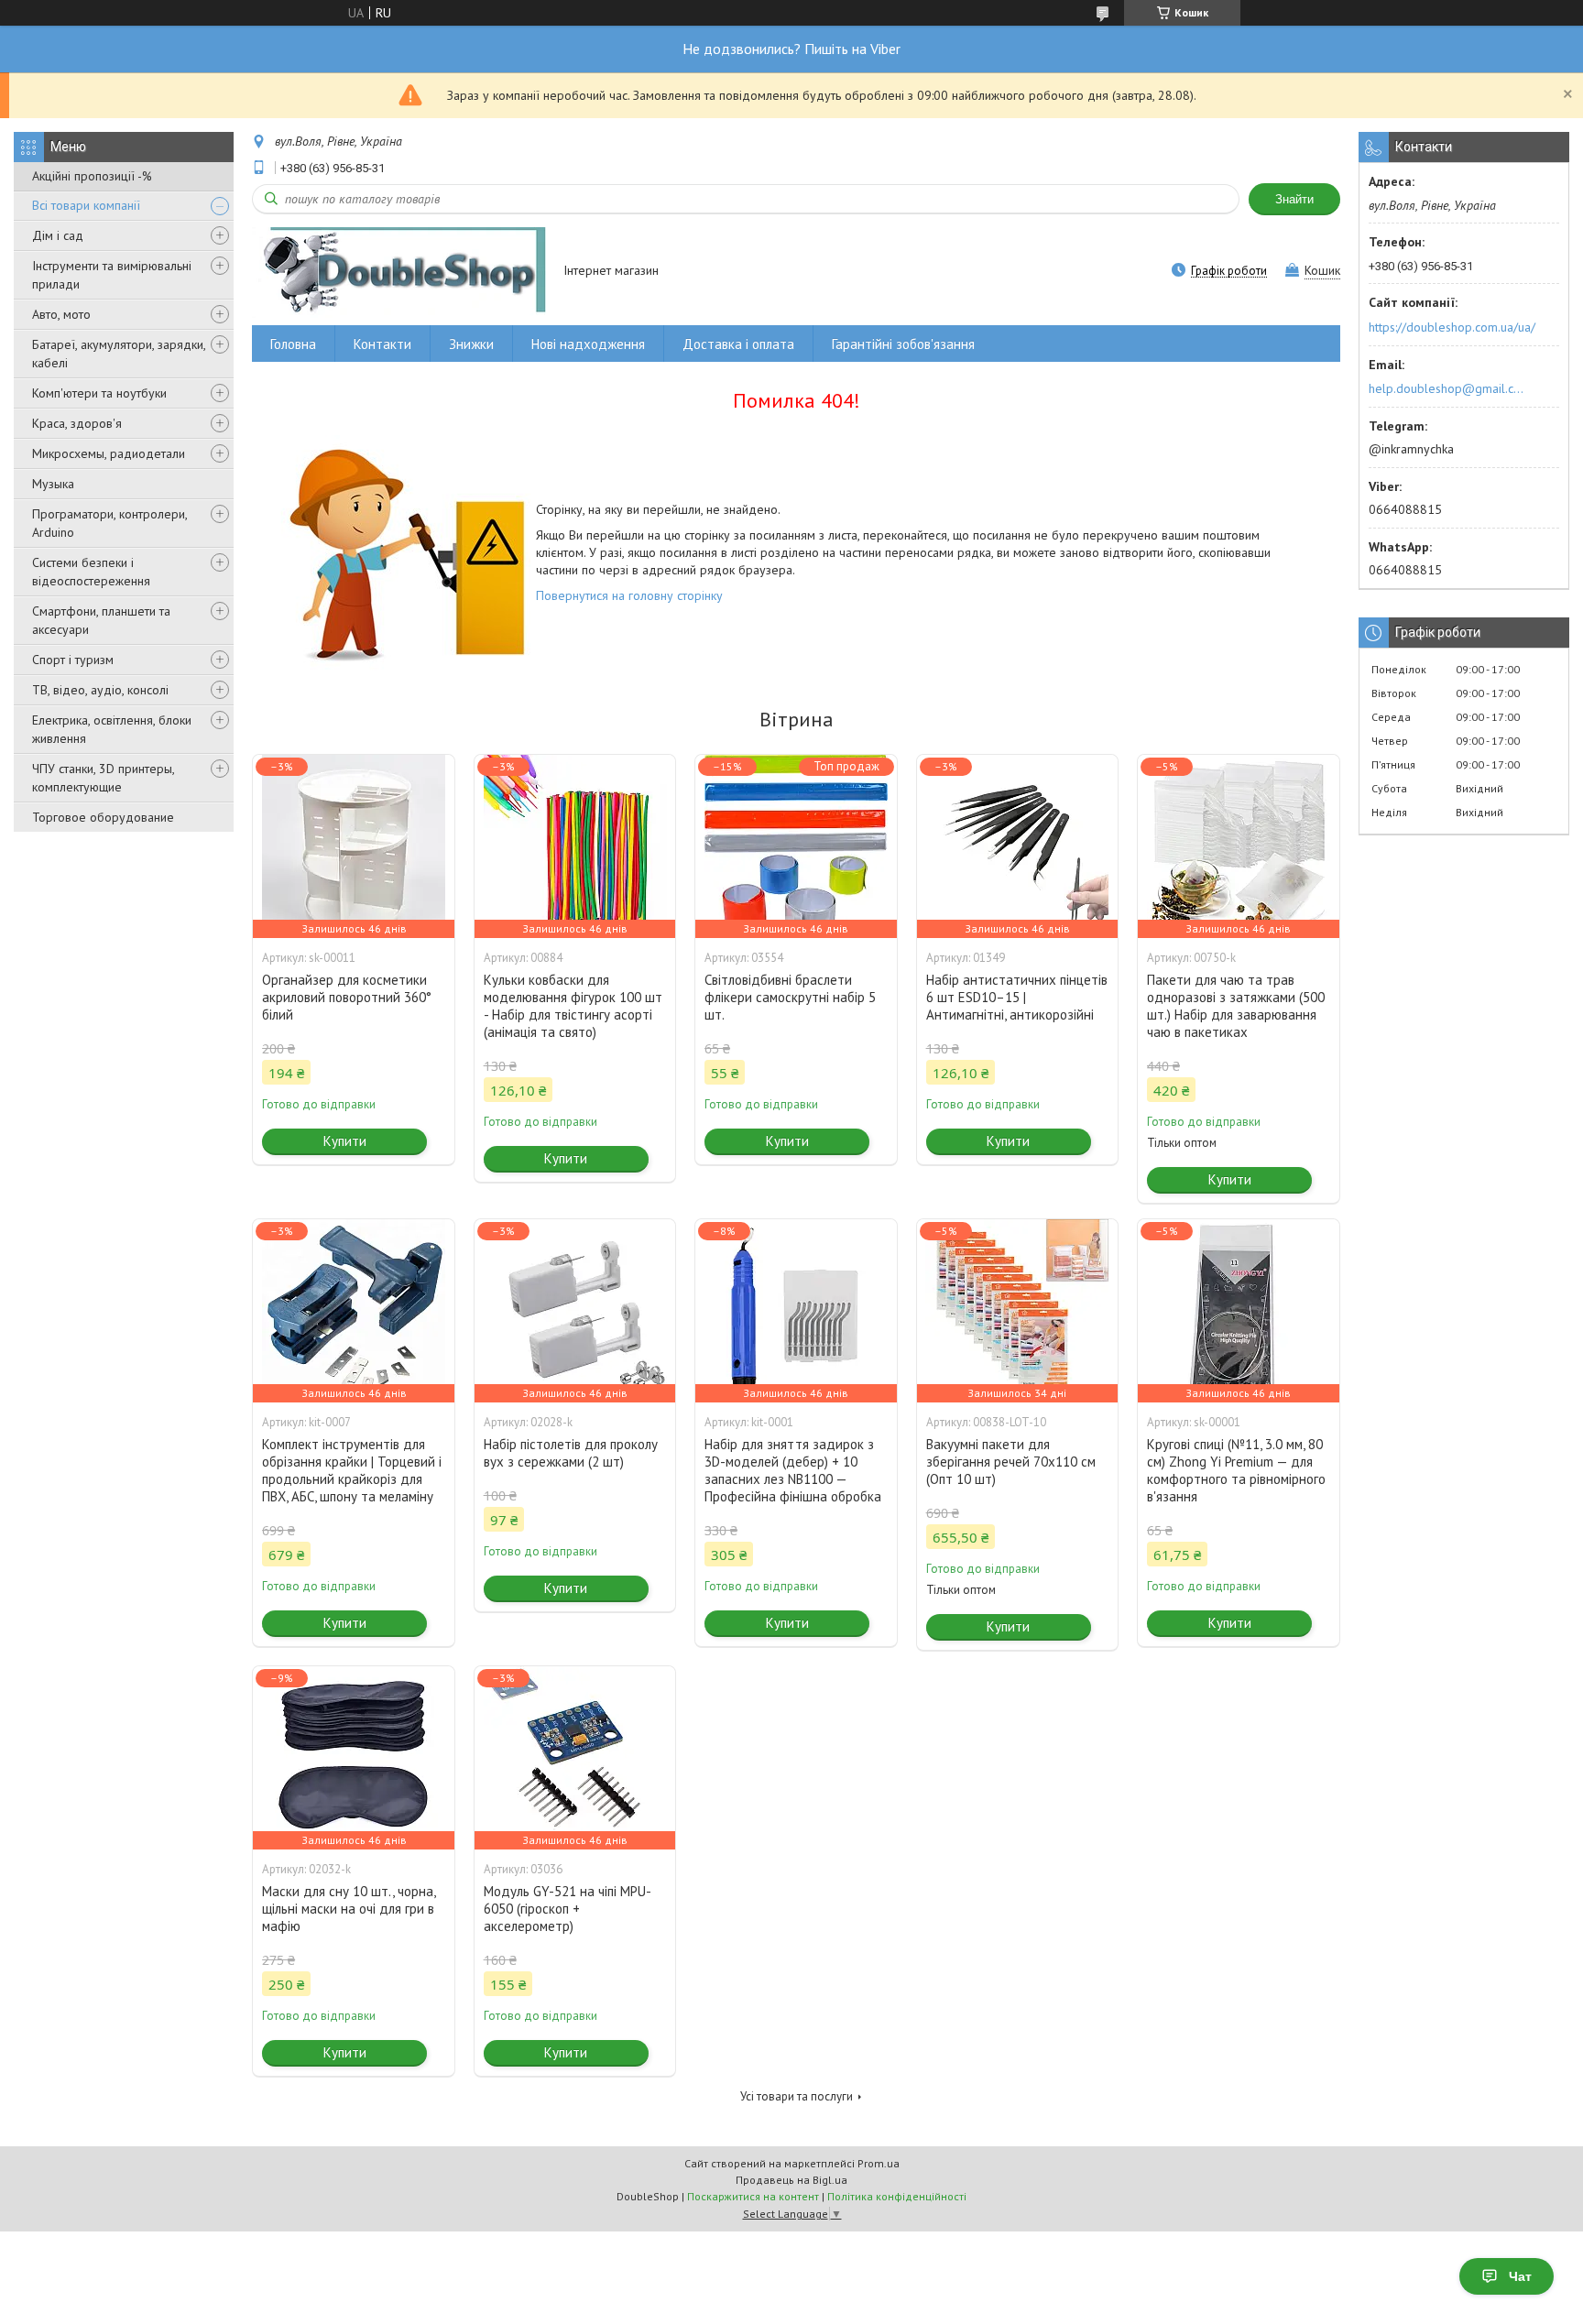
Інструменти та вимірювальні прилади (112, 275)
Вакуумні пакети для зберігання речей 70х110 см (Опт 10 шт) (1011, 1462)
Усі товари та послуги (797, 2096)
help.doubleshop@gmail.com (1449, 388)
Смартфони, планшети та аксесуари (101, 620)
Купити (345, 1141)
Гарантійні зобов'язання (903, 344)
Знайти (1294, 199)
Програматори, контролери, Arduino (109, 523)
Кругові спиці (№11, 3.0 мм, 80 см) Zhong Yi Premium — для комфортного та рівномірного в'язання (1236, 1470)
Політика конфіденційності (897, 2196)
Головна (293, 344)
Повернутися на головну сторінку (629, 595)
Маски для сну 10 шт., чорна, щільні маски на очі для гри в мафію (349, 1909)
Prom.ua (879, 2163)
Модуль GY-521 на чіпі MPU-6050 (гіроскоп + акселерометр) (568, 1909)
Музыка (53, 484)
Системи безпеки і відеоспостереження (91, 572)
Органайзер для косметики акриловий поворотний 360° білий (347, 997)
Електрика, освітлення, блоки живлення (112, 729)
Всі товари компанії (86, 205)
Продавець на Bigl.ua (791, 2180)
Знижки (471, 344)
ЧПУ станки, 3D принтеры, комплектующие (103, 778)
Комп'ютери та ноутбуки (99, 393)
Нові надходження (588, 344)
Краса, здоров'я (77, 423)
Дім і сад (58, 235)
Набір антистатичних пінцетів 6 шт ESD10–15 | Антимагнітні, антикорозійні (1017, 997)
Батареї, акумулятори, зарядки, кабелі (119, 354)
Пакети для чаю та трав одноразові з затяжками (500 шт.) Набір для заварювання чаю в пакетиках (1236, 1006)
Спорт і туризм (73, 660)
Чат (1520, 2276)
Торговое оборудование (103, 817)
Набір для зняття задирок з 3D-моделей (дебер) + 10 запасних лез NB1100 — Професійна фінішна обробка (793, 1470)
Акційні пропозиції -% (92, 176)
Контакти (382, 344)
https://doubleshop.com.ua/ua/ (1452, 327)
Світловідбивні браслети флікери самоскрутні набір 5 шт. (790, 997)
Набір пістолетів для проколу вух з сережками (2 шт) (571, 1453)
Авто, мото (61, 314)
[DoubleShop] (399, 272)
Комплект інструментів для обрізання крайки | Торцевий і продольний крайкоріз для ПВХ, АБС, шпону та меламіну (352, 1470)
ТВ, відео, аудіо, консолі (100, 690)
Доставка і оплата (738, 344)
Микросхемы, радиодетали (109, 453)
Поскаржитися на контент (753, 2196)
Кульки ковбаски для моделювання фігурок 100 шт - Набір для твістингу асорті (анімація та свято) (573, 1006)
